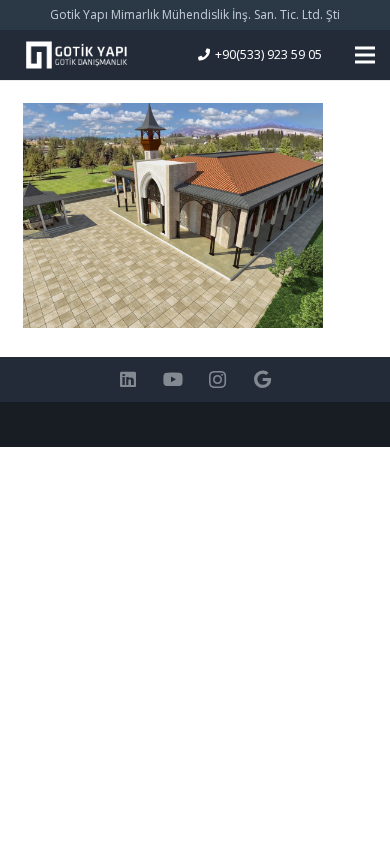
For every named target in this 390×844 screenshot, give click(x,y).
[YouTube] (172, 379)
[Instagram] (217, 379)
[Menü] (365, 55)
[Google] (262, 379)
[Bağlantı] (76, 55)
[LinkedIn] (127, 379)
